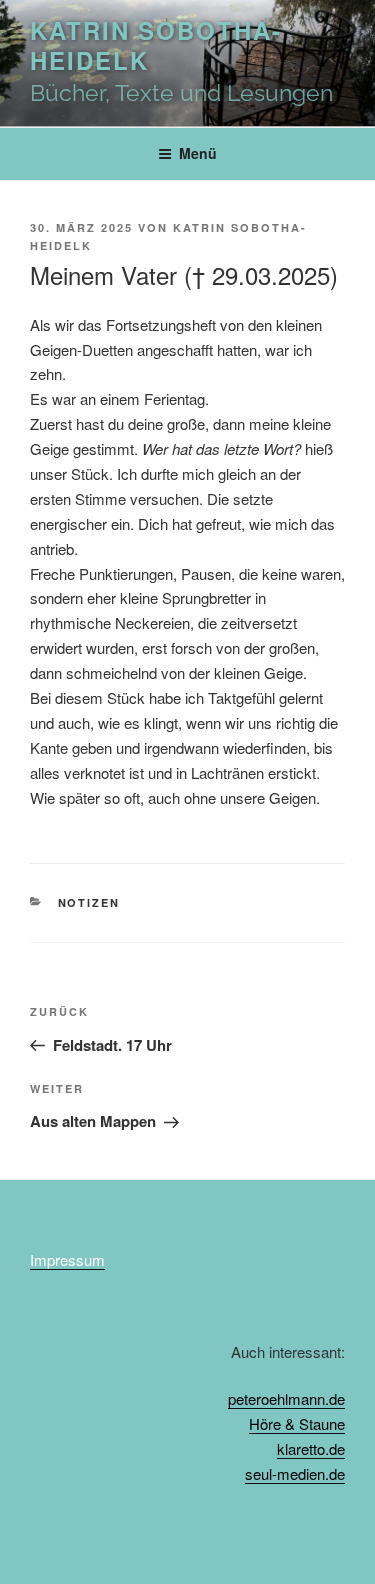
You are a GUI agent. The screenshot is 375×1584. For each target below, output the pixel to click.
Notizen (89, 902)
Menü (198, 153)
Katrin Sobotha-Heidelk (156, 45)
